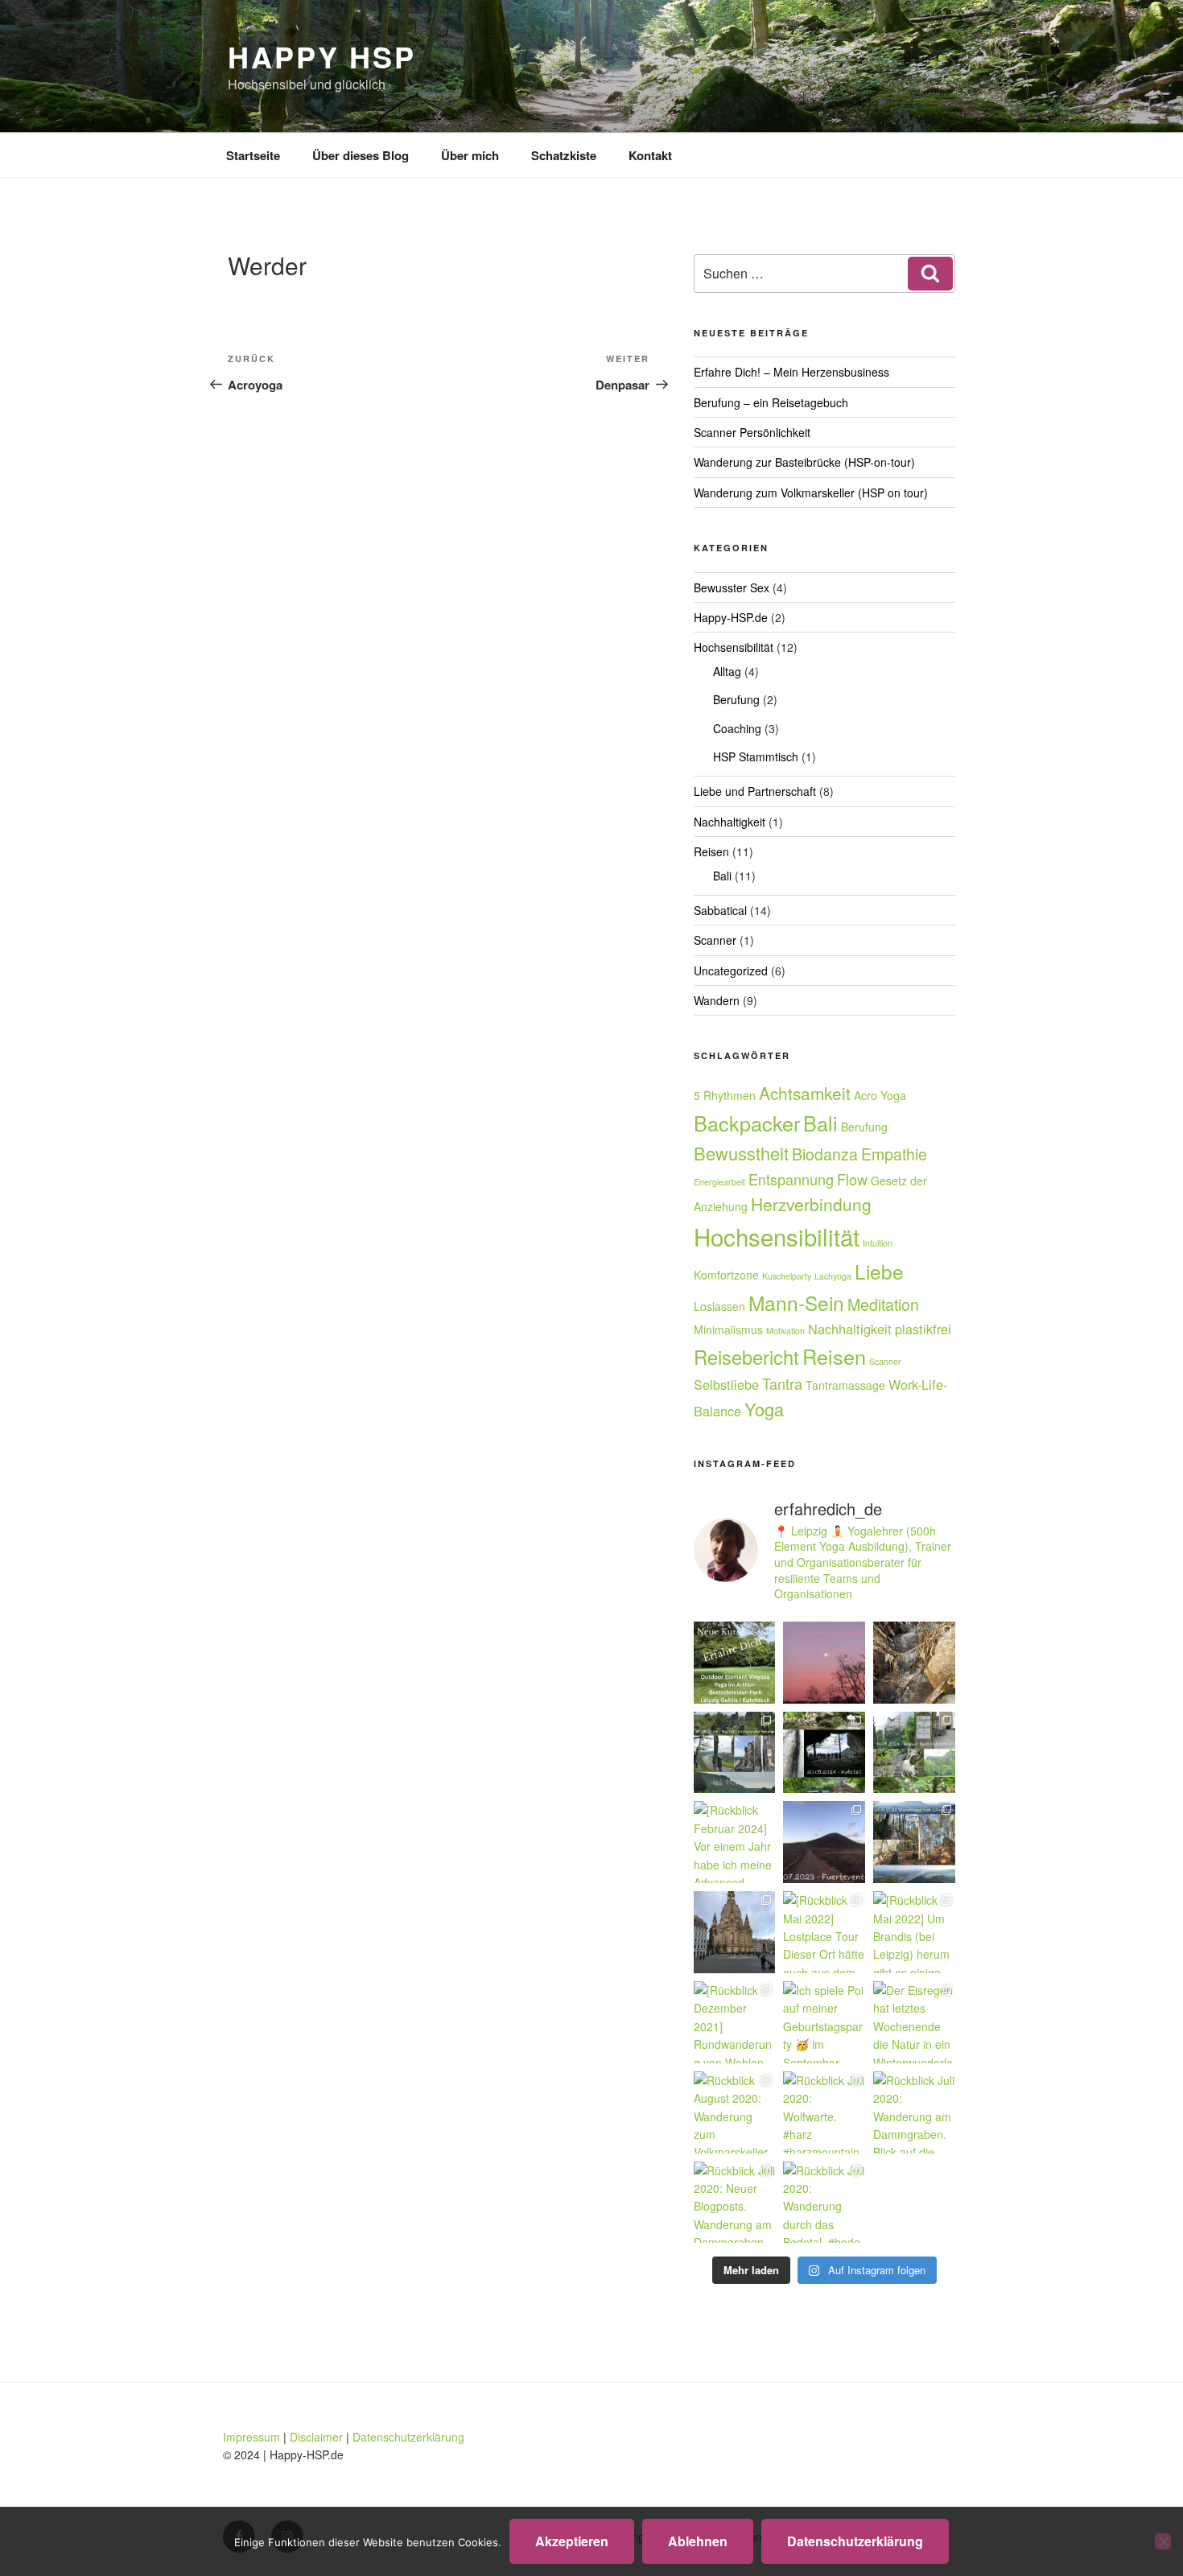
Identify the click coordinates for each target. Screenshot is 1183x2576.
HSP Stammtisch (756, 756)
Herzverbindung (811, 1204)
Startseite (253, 155)
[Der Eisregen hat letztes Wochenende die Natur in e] (914, 2022)
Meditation (883, 1304)
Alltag (727, 671)
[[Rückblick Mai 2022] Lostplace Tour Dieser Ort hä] (824, 1932)
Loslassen (719, 1306)
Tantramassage (845, 1385)
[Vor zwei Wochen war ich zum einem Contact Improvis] (735, 1932)
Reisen (711, 851)
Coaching (737, 728)
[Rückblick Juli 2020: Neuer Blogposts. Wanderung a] (735, 2203)
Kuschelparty (787, 1276)
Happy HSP (322, 56)
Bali (722, 876)
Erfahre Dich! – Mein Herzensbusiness (791, 372)
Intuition (878, 1243)
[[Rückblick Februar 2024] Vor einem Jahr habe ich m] (735, 1842)
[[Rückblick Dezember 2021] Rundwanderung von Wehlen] (735, 2022)
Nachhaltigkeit (730, 822)
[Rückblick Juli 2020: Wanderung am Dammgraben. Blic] (914, 2112)
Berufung (736, 699)
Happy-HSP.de (731, 617)
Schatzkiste (564, 155)
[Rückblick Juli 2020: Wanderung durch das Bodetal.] (824, 2203)
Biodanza (825, 1154)
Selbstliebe (726, 1384)
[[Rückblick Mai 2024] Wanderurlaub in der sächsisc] (824, 1753)
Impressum (251, 2437)
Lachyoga (833, 1276)
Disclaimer (316, 2437)
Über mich (470, 155)
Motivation (785, 1331)
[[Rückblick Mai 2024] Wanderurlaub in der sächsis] (735, 1753)
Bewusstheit (741, 1153)
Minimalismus (728, 1329)
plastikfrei (923, 1329)
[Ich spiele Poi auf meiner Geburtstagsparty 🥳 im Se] (824, 2022)
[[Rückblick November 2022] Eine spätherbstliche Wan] (914, 1842)
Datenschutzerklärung (408, 2437)
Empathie (894, 1154)
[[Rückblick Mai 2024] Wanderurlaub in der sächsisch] (914, 1753)
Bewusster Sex (732, 587)
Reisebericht (746, 1357)
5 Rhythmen (725, 1095)
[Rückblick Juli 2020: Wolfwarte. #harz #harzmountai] (824, 2112)
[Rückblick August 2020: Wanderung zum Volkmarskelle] (735, 2112)
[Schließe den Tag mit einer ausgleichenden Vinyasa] (735, 1663)
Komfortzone (726, 1275)
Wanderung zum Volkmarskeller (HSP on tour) (811, 493)
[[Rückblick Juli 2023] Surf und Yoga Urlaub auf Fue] (824, 1842)
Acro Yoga (880, 1095)
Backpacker (747, 1123)
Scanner (715, 940)
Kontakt (650, 155)
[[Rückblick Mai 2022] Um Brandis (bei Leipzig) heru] (914, 1932)
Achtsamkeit (805, 1093)
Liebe (879, 1271)
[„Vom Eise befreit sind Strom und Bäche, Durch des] (914, 1663)
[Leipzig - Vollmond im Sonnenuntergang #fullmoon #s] (824, 1663)
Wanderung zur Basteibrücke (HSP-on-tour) (804, 462)
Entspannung (791, 1179)
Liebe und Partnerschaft (755, 791)
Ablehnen (698, 2541)
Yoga (764, 1409)
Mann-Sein (796, 1302)
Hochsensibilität (734, 647)
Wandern (717, 1000)
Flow (852, 1179)
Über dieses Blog (361, 155)
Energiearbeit (719, 1182)
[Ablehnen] (1163, 2541)
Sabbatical (720, 910)
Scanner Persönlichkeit (752, 432)
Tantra (782, 1383)
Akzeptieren (572, 2541)
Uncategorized (731, 971)
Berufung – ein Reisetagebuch (771, 402)
